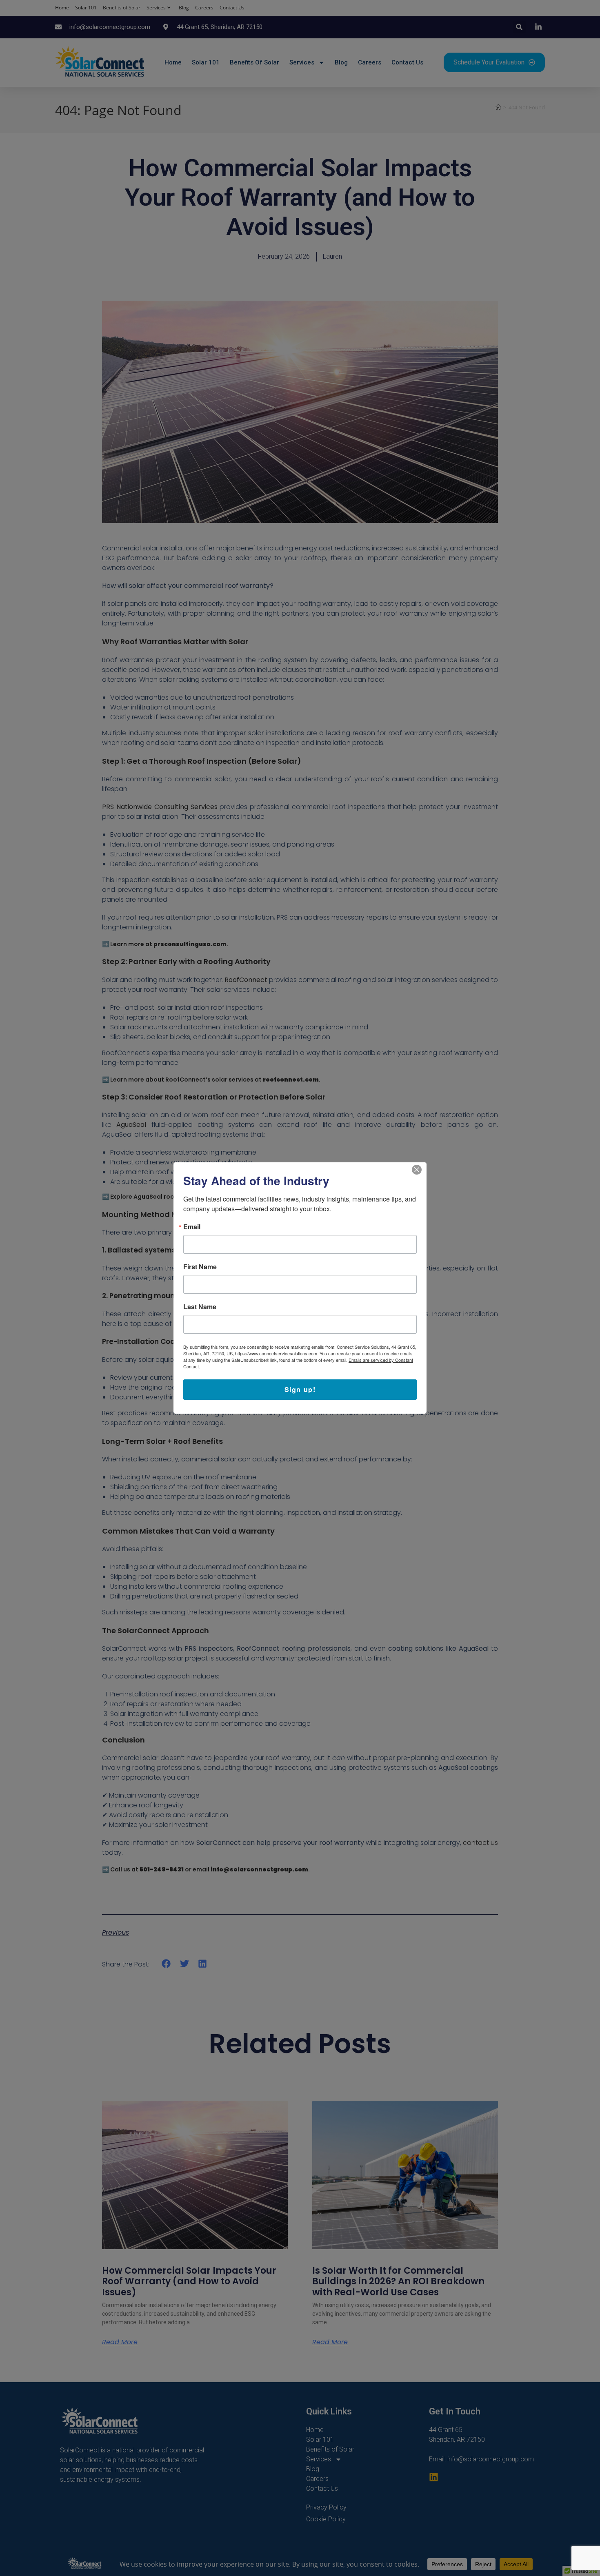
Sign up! (300, 1389)
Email (192, 1227)
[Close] (419, 1170)
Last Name (200, 1307)
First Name (200, 1267)
